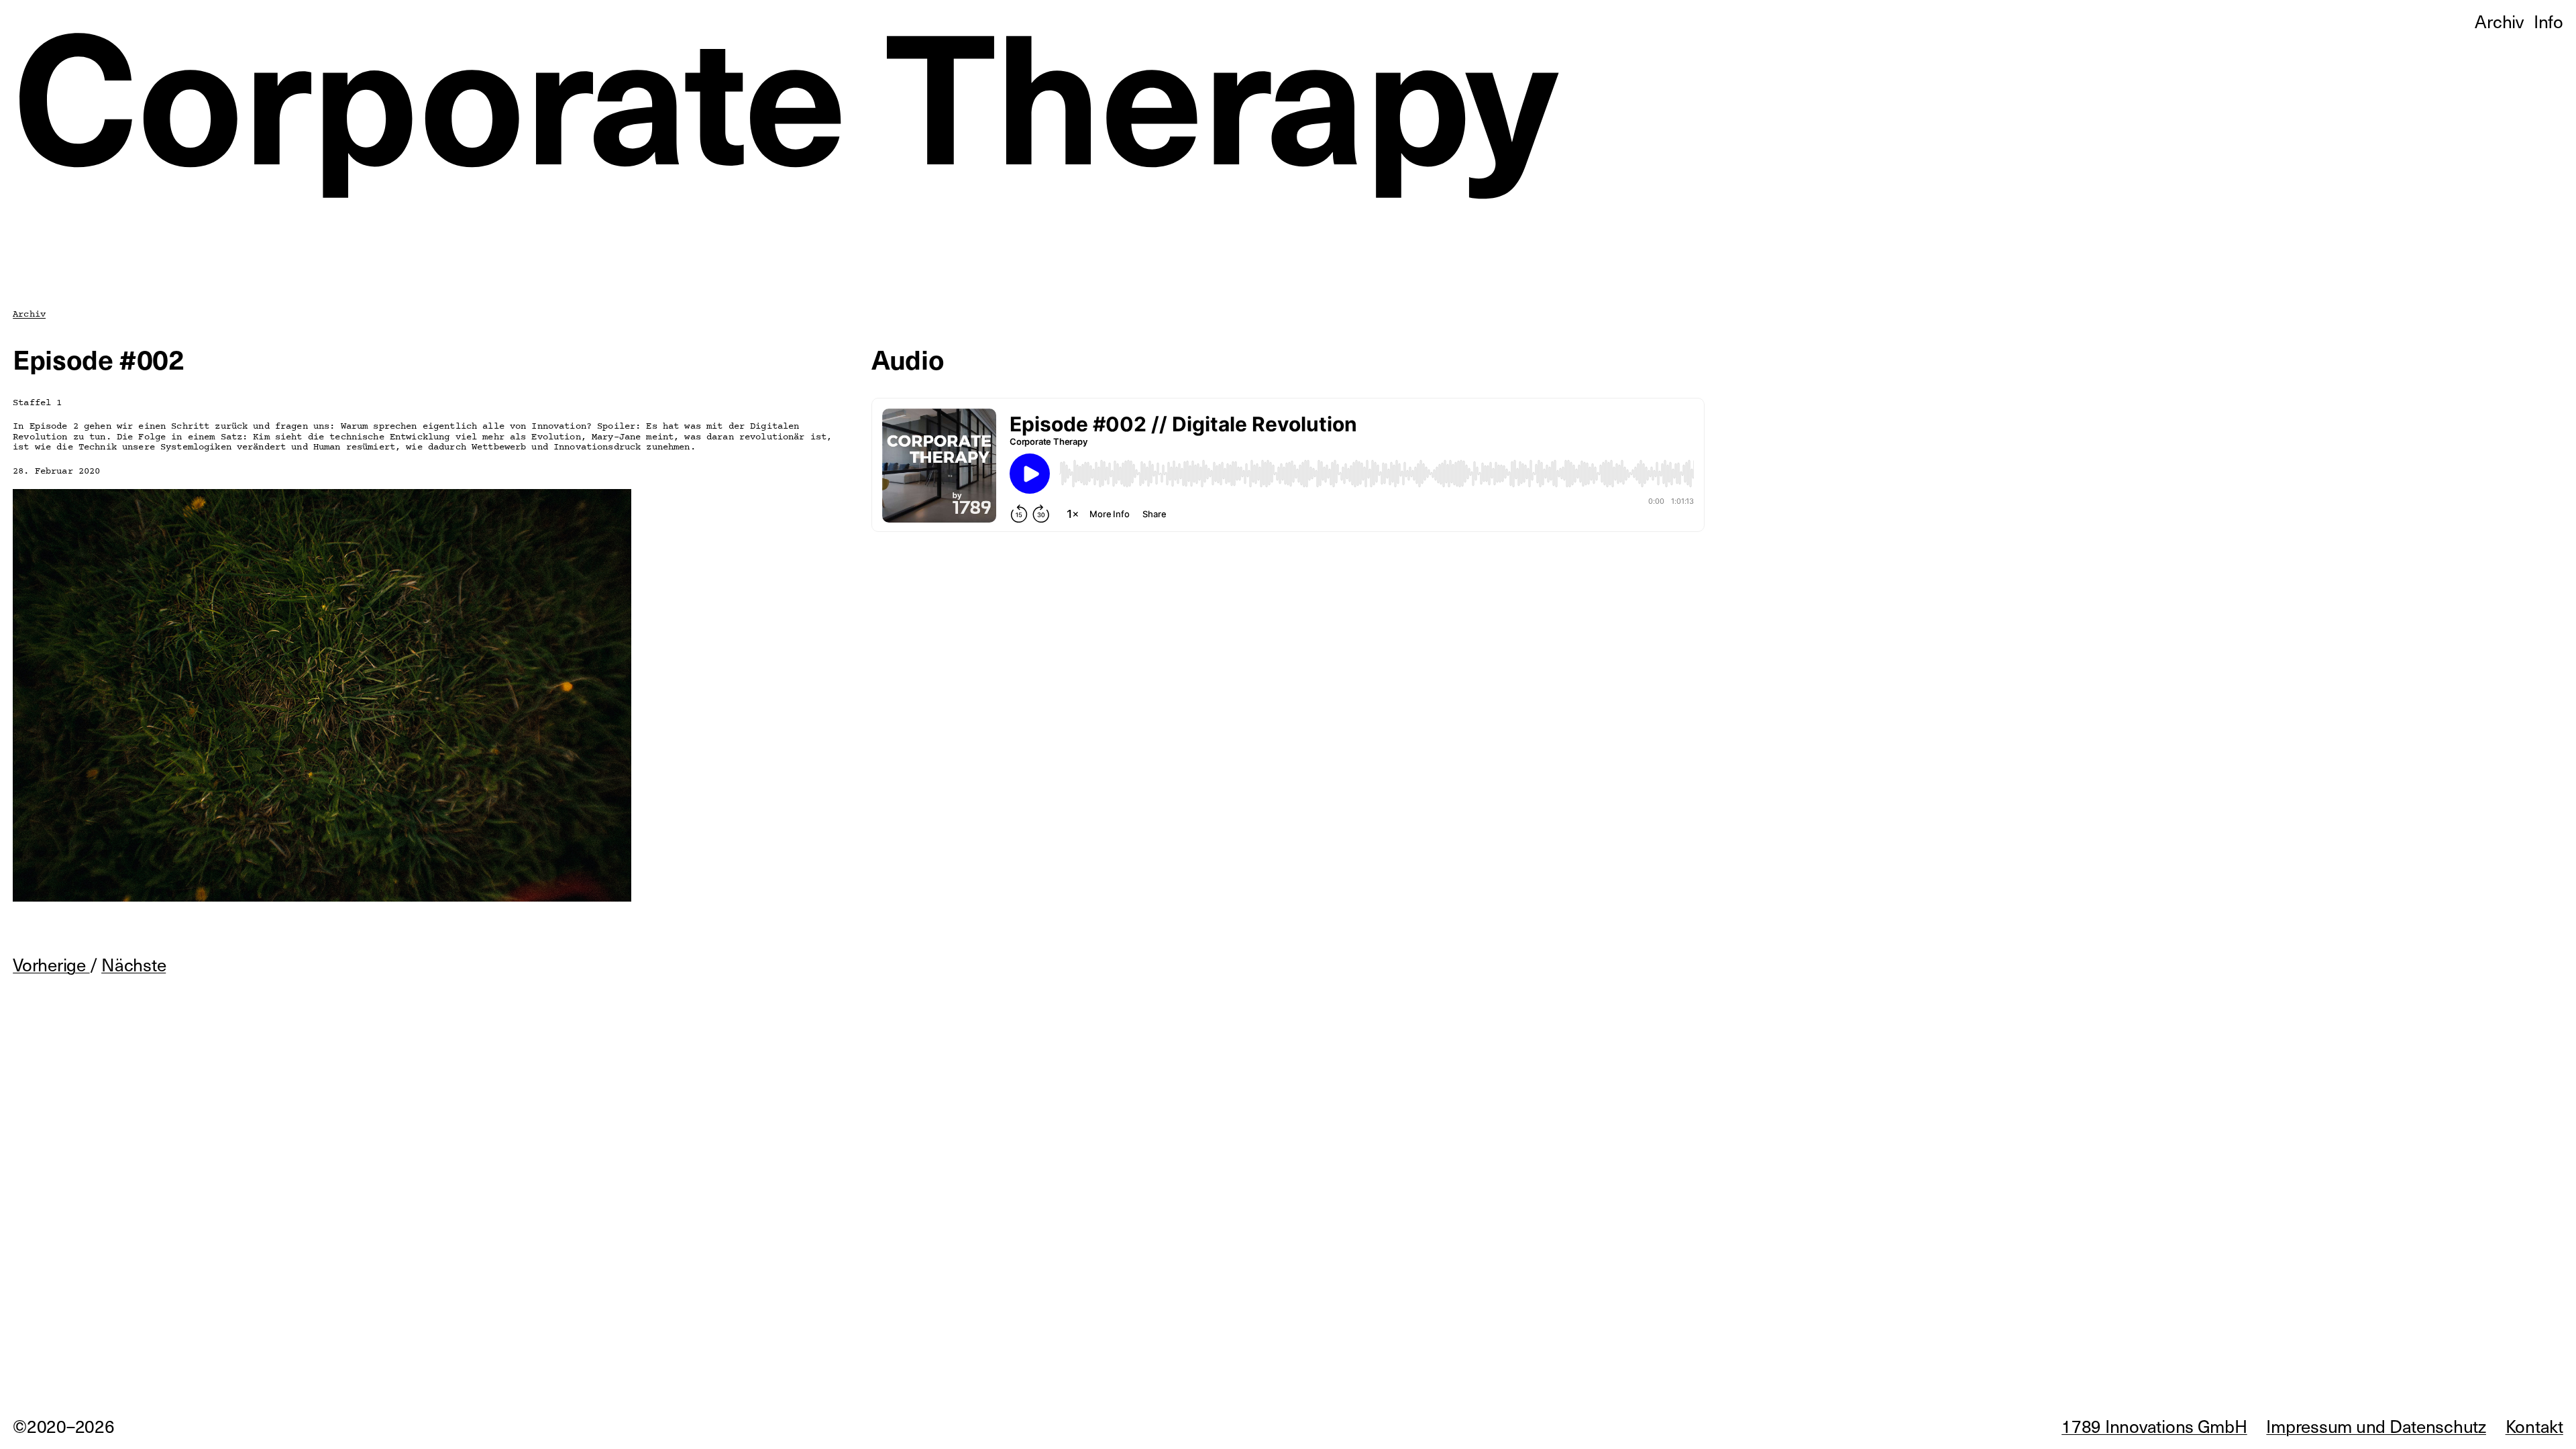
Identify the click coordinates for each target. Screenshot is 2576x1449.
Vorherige (51, 964)
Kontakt (2534, 1426)
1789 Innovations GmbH (2154, 1426)
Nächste (133, 964)
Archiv (29, 314)
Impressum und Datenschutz (2376, 1426)
